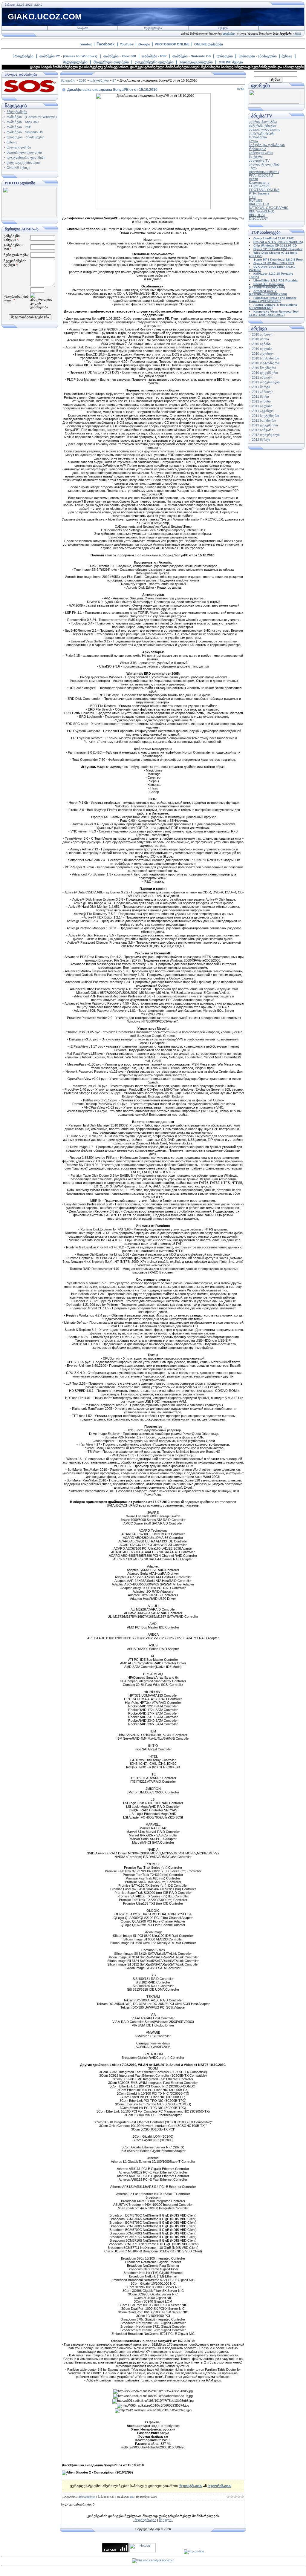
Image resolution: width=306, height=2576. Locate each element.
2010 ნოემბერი (264, 368)
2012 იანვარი (263, 430)
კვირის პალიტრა (263, 122)
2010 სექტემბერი (266, 358)
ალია (253, 141)
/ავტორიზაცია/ (219, 2486)
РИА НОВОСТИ (261, 175)
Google (144, 44)
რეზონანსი (258, 137)
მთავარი (83, 28)
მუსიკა (287, 56)
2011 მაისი (260, 397)
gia (132, 2497)
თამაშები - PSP (154, 56)
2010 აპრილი (263, 334)
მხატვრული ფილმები (111, 62)
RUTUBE (256, 200)
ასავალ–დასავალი (265, 129)
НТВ (252, 197)
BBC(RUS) (257, 215)
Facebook (105, 44)
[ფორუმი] (274, 102)
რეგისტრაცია (153, 28)
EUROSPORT (259, 186)
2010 (82, 80)
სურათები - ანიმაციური (258, 56)
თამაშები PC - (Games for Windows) (68, 56)
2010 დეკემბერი (265, 373)
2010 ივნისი (261, 344)
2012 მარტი (261, 440)
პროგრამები (23, 56)
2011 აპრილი (263, 392)
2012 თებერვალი (266, 435)
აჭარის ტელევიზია (264, 164)
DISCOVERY (258, 218)
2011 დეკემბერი (265, 425)
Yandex (86, 44)
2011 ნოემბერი (264, 420)
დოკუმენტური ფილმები (154, 62)
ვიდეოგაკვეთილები (196, 62)
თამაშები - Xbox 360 (120, 56)
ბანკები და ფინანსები (267, 145)
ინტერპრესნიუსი (263, 125)
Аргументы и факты (264, 172)
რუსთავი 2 (257, 149)
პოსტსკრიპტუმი (262, 133)
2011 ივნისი (261, 401)
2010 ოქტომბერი (266, 363)
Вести (253, 179)
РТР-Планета (259, 193)
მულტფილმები (75, 62)
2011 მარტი (261, 387)
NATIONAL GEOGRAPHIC (269, 208)
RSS (298, 34)
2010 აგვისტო (263, 353)
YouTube (127, 44)
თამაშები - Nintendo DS (192, 56)
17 (114, 80)
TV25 (253, 168)
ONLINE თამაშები (209, 44)
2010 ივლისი (262, 349)
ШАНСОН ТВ (259, 204)
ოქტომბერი (99, 80)
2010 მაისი (260, 339)
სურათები (225, 56)
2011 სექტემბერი (266, 416)
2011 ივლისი (262, 406)
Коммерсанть (259, 183)
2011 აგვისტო (263, 411)
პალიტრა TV (259, 160)
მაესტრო (256, 157)
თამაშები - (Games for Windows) (32, 117)
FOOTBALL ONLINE (264, 190)
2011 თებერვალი (266, 382)
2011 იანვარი (263, 377)
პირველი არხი (261, 153)
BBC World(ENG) (262, 211)
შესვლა (223, 28)
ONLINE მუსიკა (231, 62)
